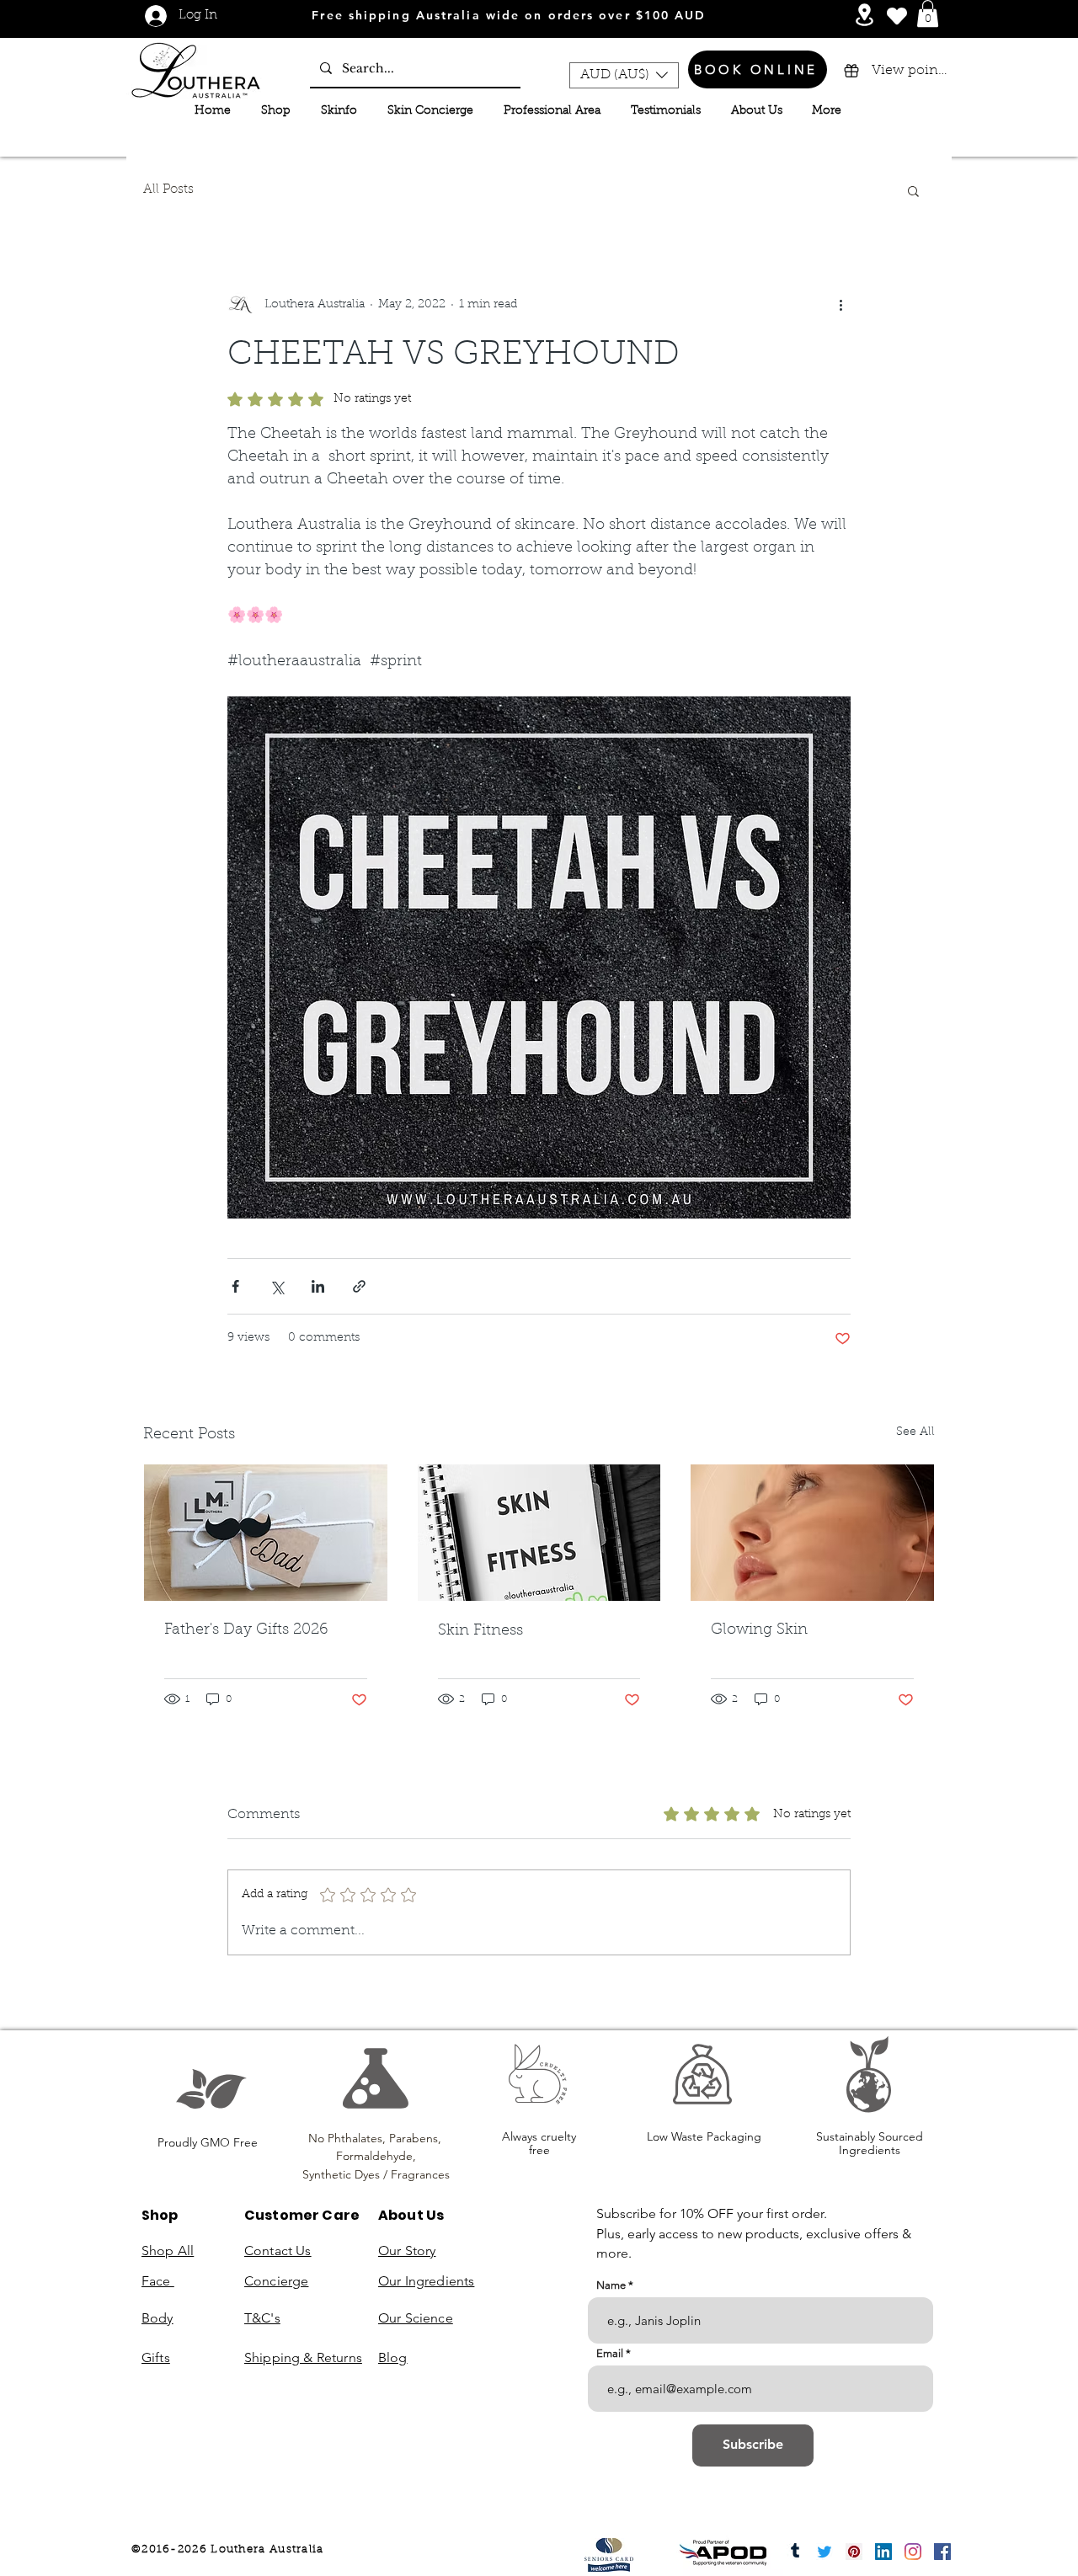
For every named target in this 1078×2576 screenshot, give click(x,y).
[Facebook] (942, 2552)
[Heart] (897, 16)
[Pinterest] (854, 2552)
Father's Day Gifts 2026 (246, 1630)
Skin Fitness (480, 1631)
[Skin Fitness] (539, 1533)
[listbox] (624, 75)
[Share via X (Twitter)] (277, 1286)
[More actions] (841, 306)
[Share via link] (359, 1286)
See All (915, 1432)
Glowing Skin (759, 1630)
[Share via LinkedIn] (318, 1286)
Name (611, 2285)
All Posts (168, 190)
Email (610, 2353)
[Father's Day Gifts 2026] (266, 1533)
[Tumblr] (795, 2552)
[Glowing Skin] (812, 1533)
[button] (928, 13)
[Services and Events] (865, 15)
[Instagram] (913, 2552)
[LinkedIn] (883, 2552)
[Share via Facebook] (235, 1286)
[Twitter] (825, 2552)
